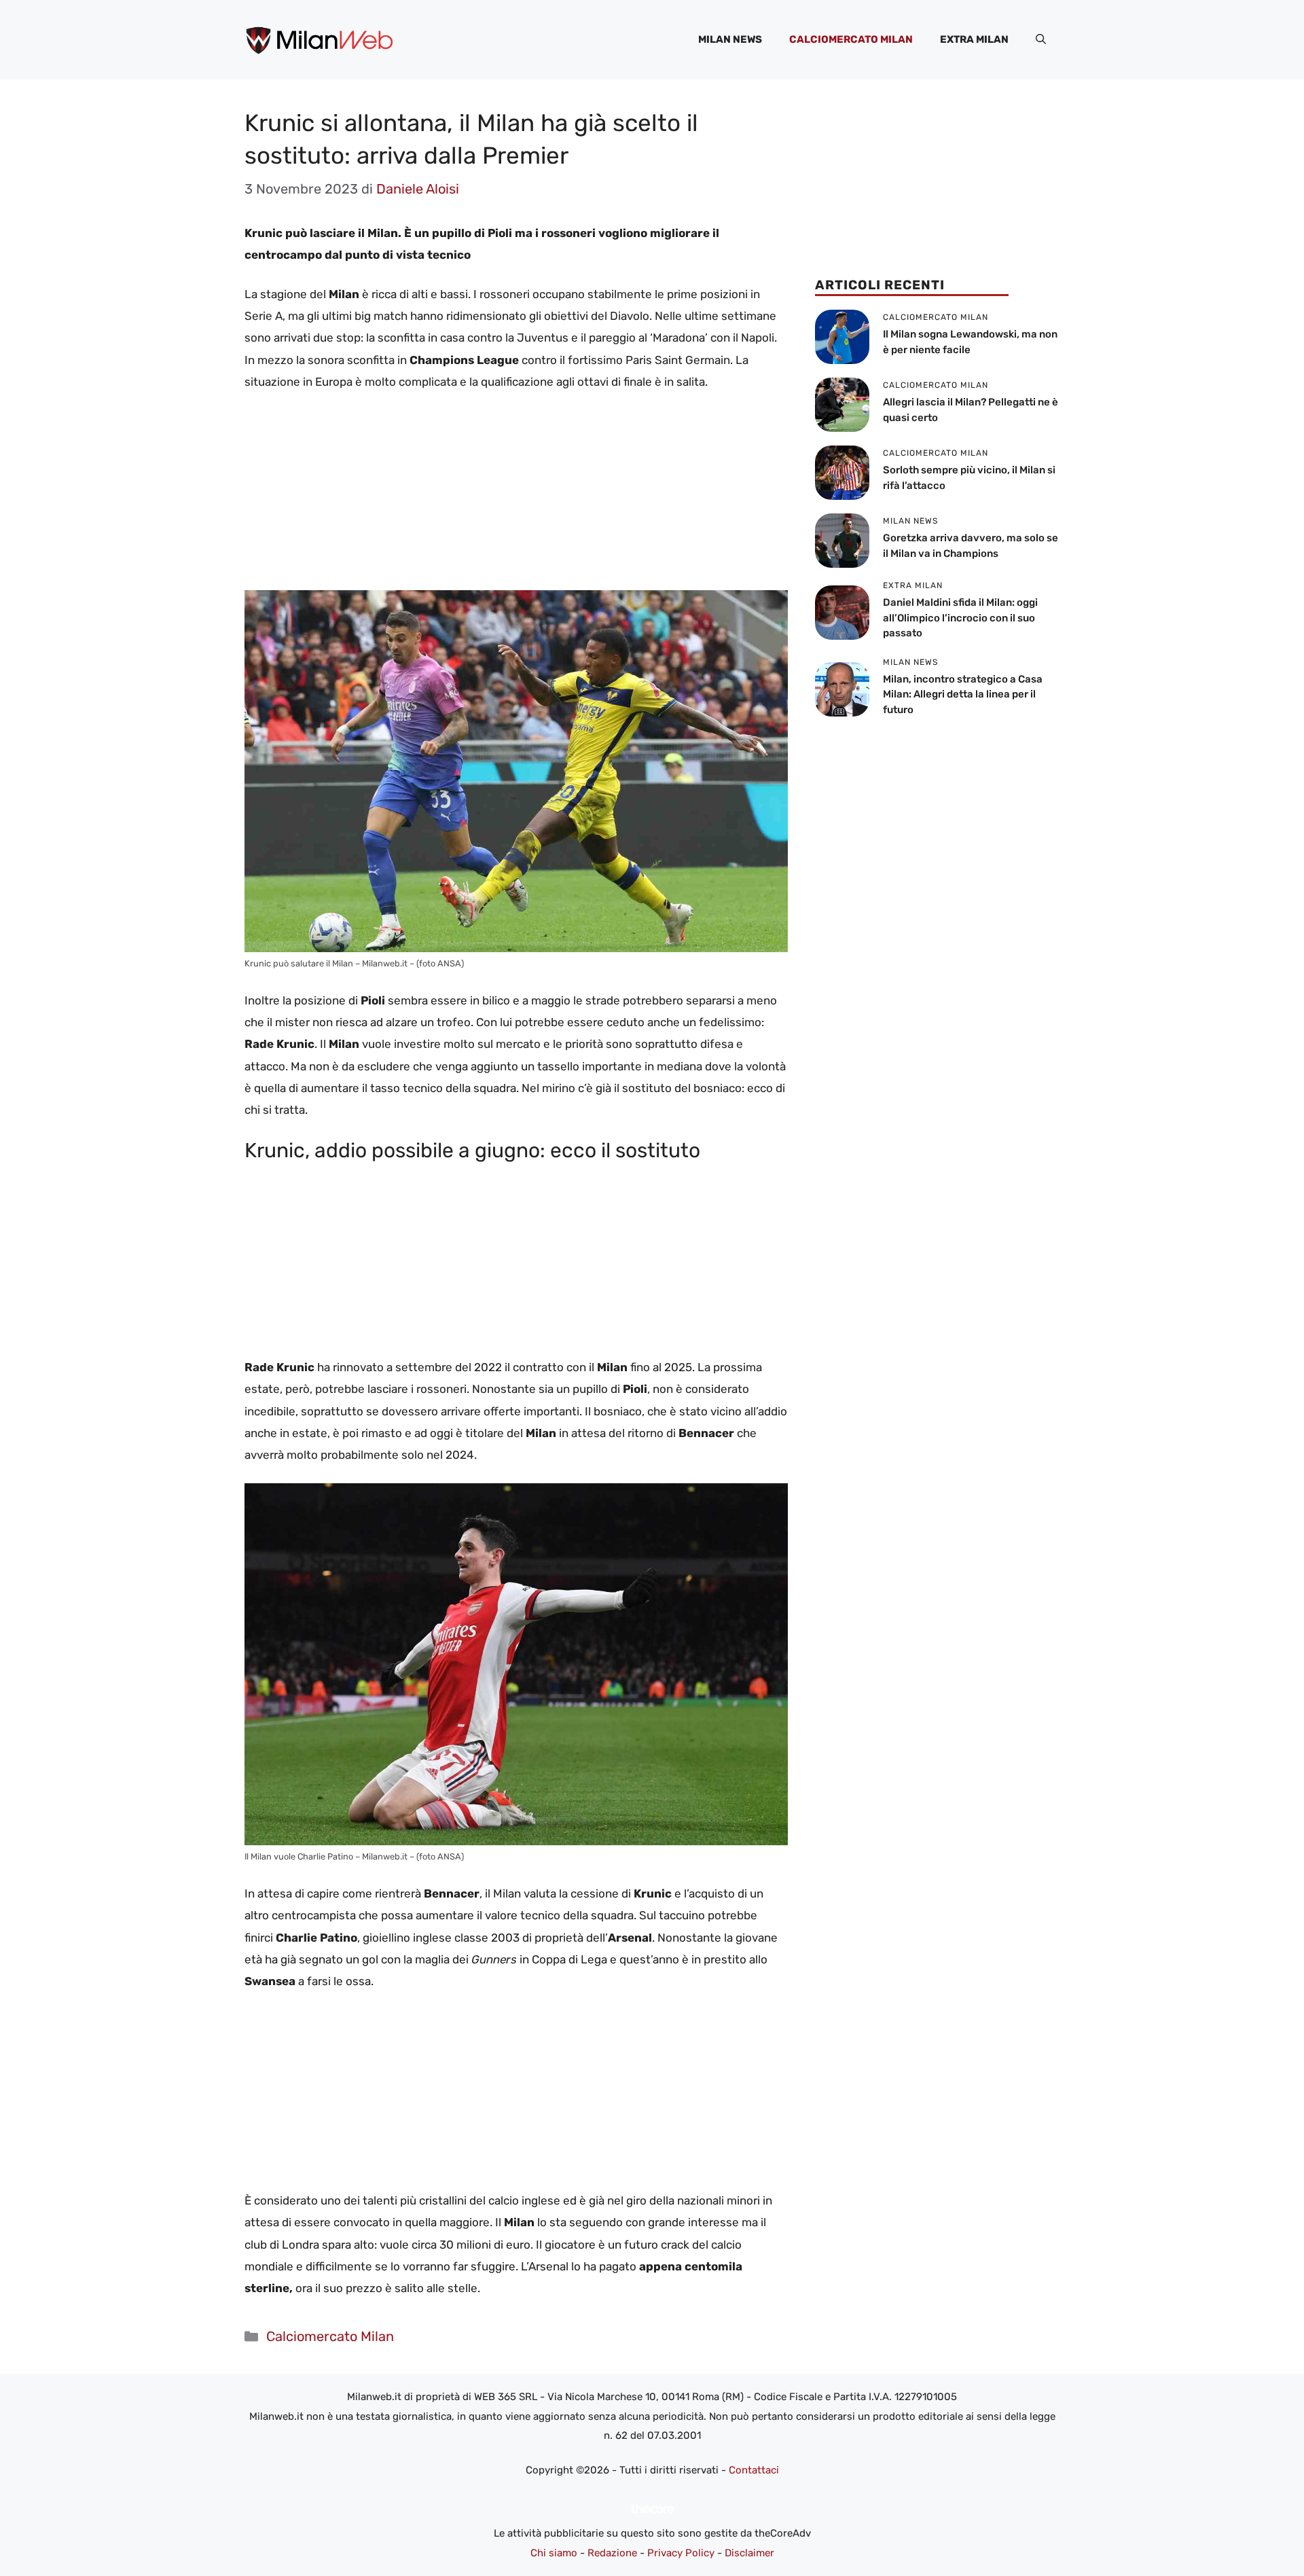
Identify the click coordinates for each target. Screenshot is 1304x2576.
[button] (1041, 39)
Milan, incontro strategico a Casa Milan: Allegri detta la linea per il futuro (963, 694)
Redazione (612, 2553)
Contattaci (754, 2470)
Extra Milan (974, 39)
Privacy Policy (681, 2553)
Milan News (730, 39)
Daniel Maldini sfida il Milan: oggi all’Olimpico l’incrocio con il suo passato (960, 618)
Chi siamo (554, 2553)
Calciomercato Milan (851, 39)
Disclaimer (749, 2553)
